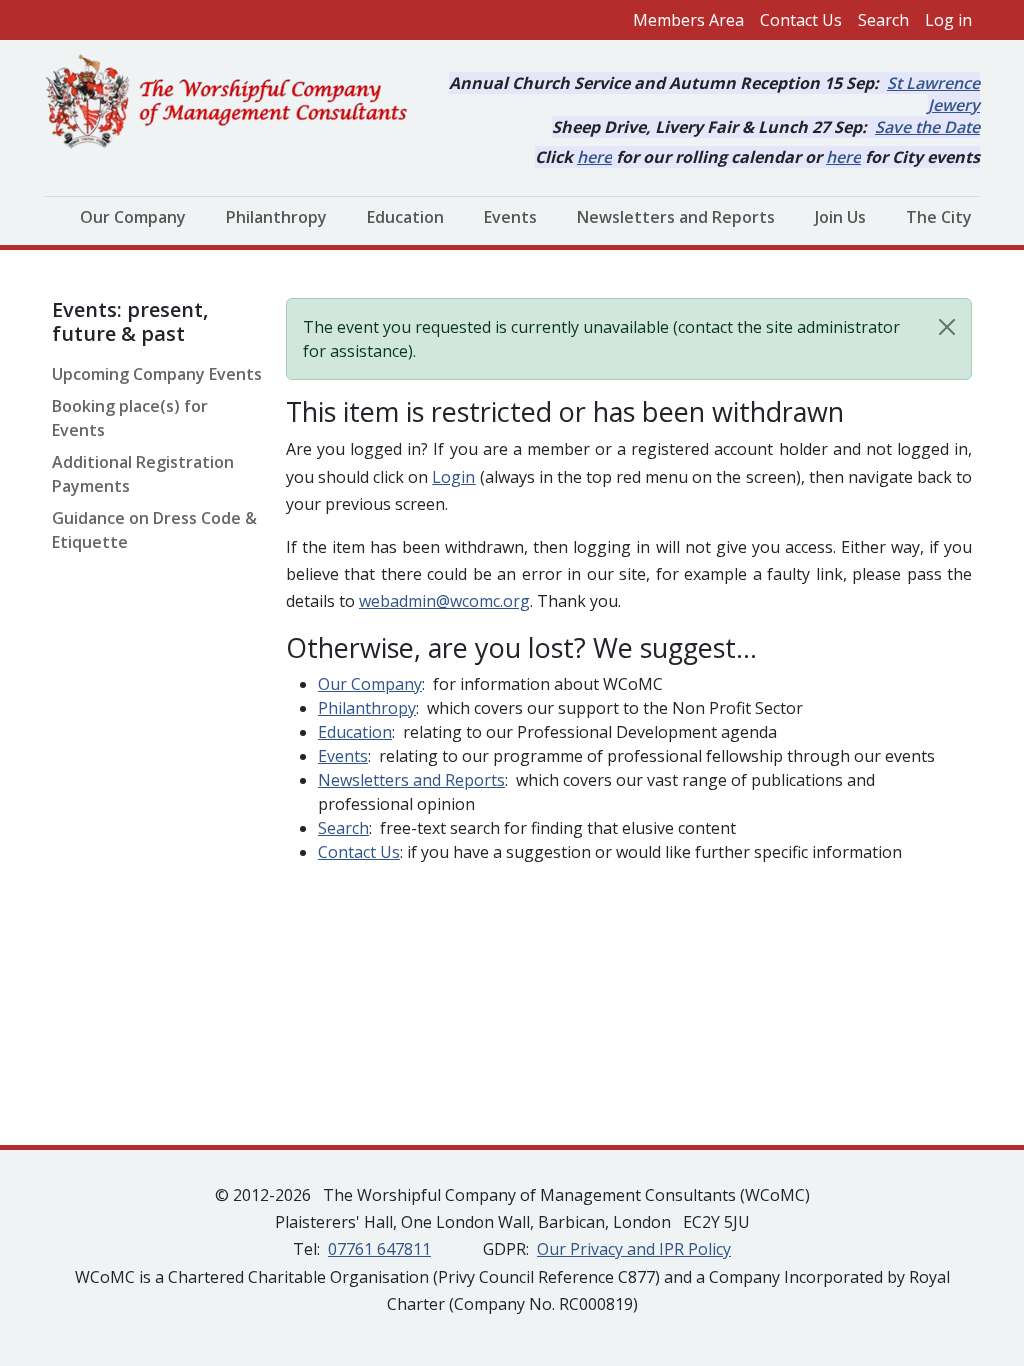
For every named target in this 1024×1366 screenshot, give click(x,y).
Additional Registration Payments (143, 474)
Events (510, 217)
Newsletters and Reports (676, 217)
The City (939, 217)
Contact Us (801, 20)
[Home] (234, 103)
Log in (948, 20)
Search (883, 20)
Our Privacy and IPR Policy (634, 1249)
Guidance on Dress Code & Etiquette (154, 530)
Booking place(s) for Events (130, 418)
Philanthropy (276, 217)
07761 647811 (379, 1249)
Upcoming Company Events (157, 374)
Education (405, 217)
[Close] (947, 327)
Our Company (133, 217)
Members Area (688, 20)
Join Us (840, 217)
